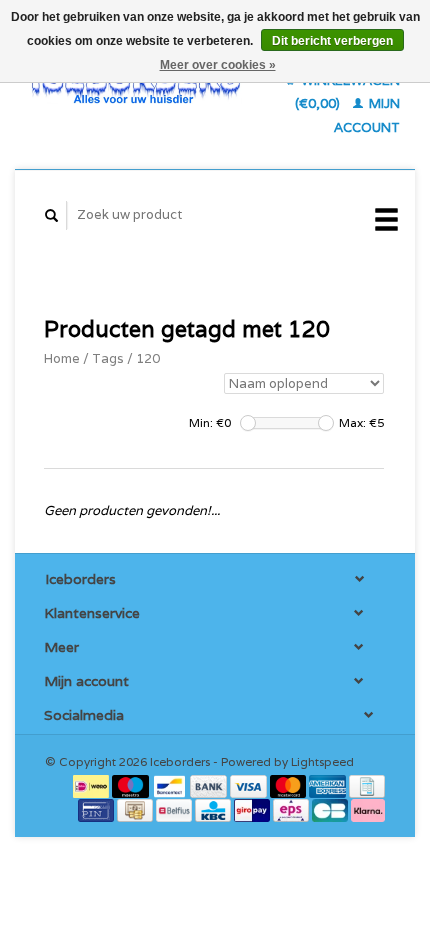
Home (62, 358)
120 (148, 358)
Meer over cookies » (218, 65)
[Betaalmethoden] (92, 785)
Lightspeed (322, 761)
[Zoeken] (52, 215)
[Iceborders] (136, 85)
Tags (108, 358)
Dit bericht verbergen (332, 41)
